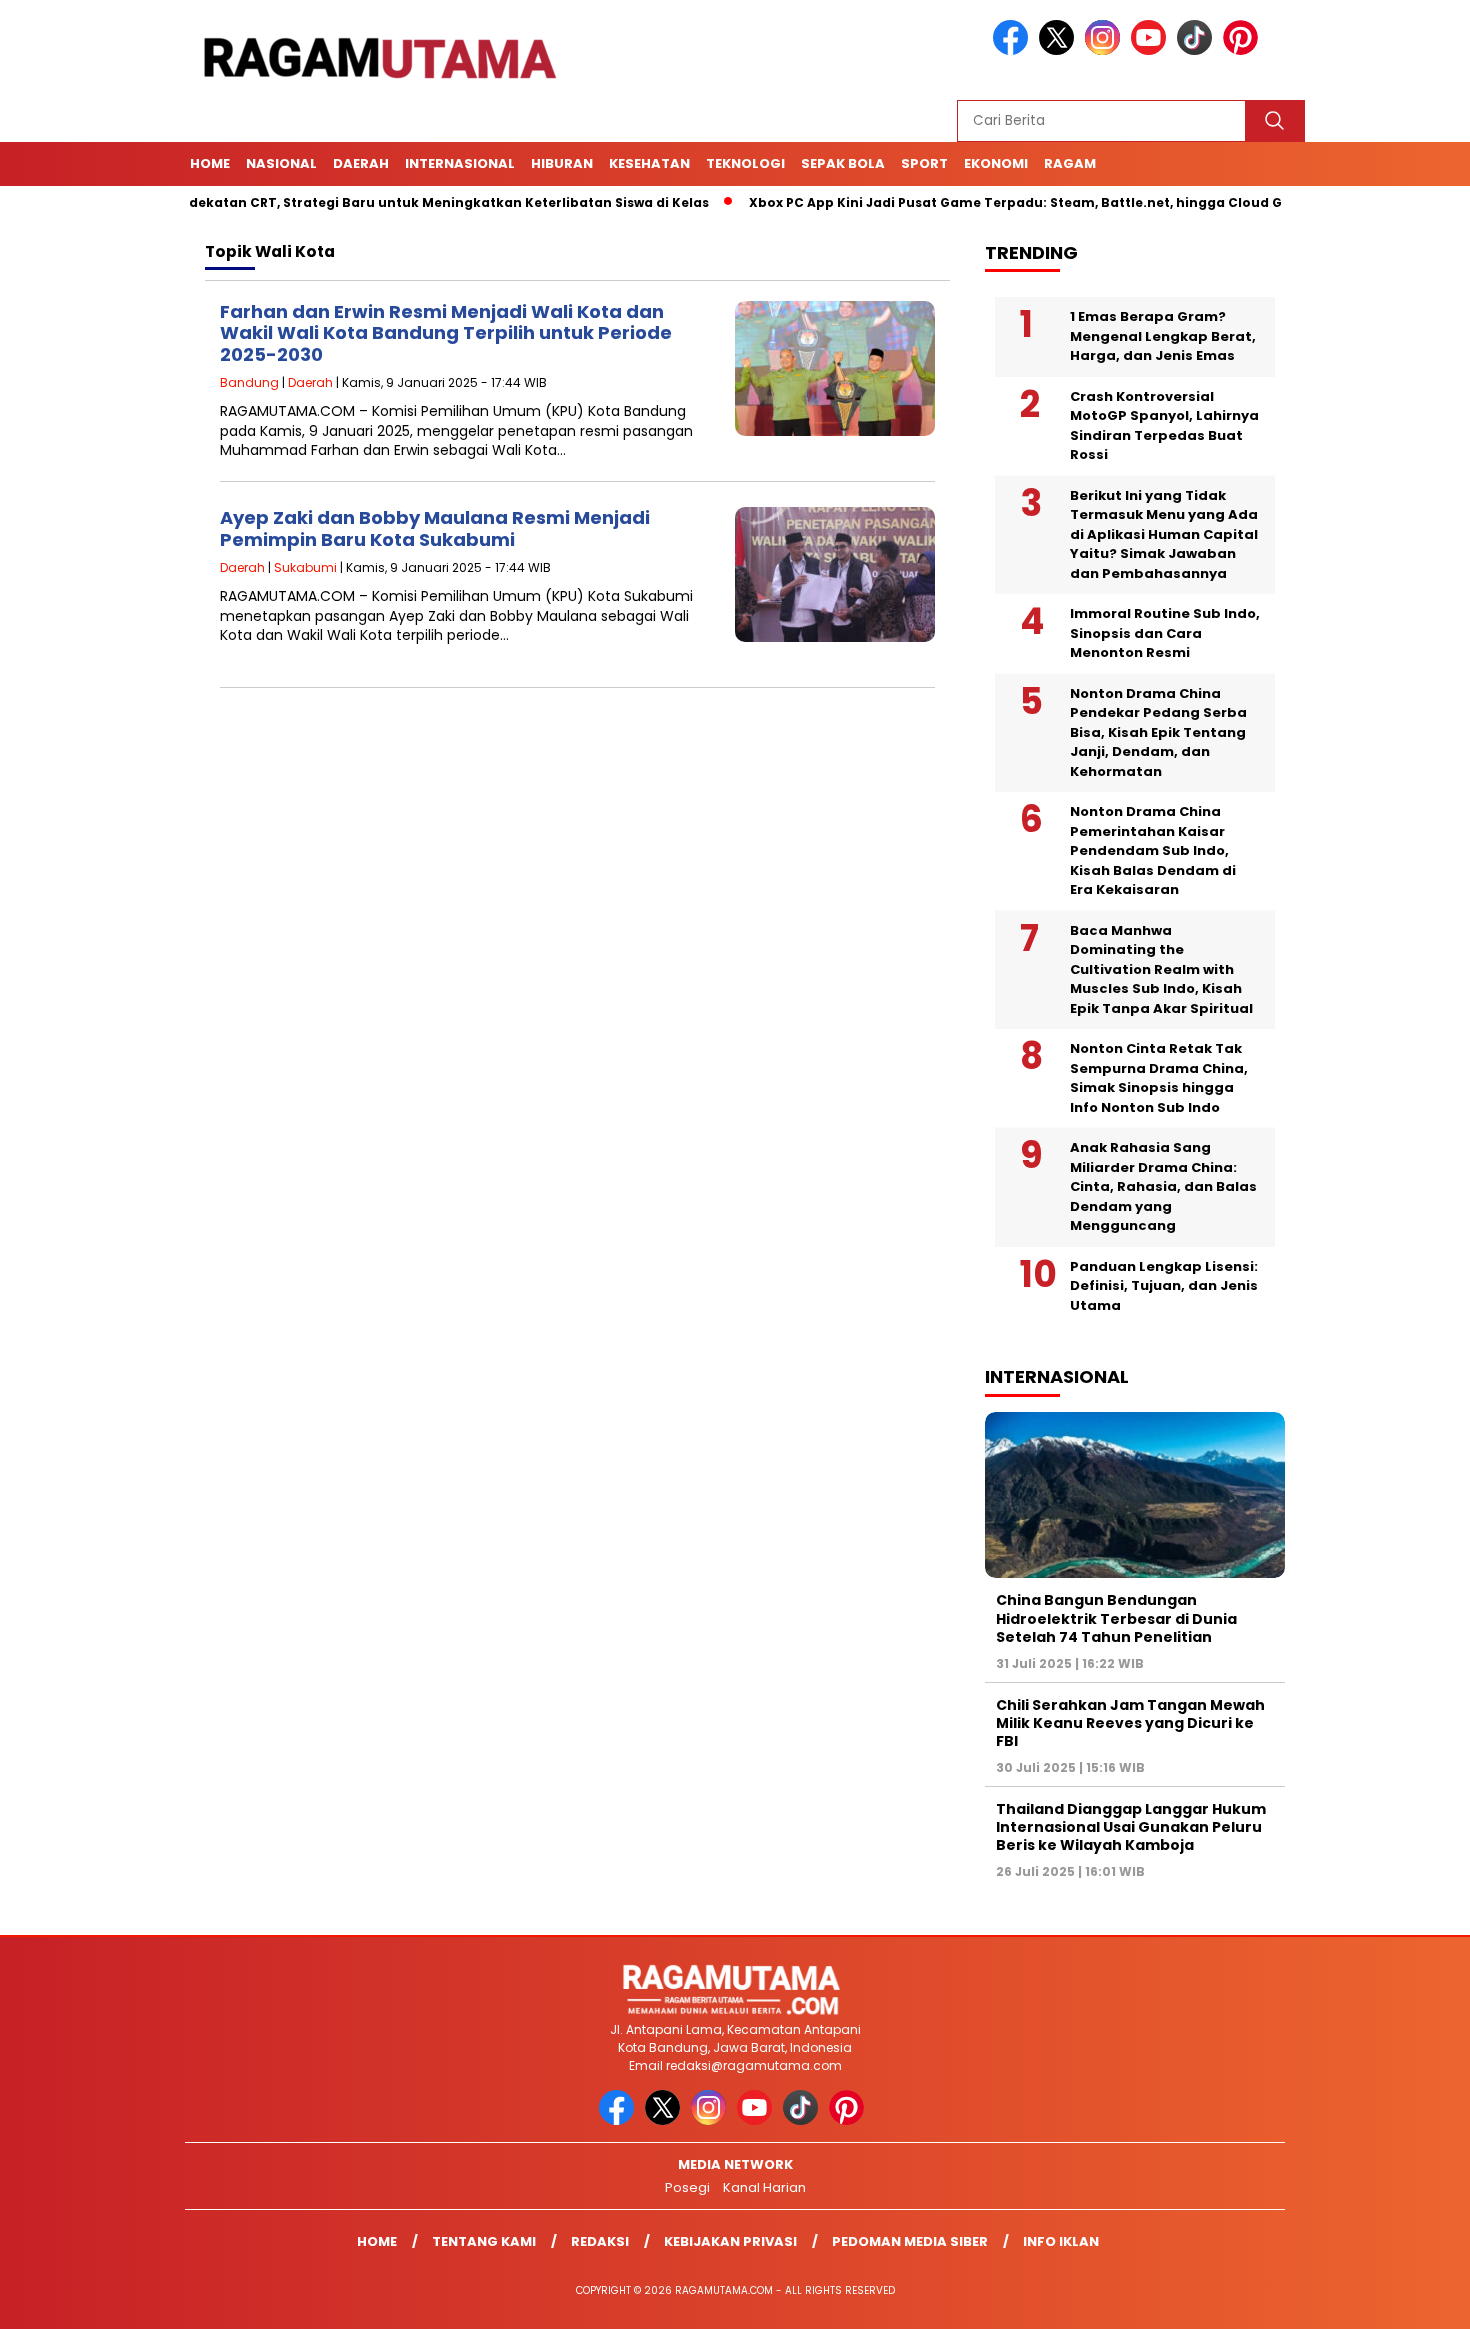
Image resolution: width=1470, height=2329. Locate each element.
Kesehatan (649, 163)
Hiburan (562, 163)
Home (210, 163)
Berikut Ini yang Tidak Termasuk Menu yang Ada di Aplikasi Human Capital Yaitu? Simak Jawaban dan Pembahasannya (1164, 534)
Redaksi (600, 2241)
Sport (924, 163)
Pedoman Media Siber (910, 2241)
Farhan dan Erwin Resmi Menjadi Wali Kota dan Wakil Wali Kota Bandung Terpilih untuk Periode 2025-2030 (446, 333)
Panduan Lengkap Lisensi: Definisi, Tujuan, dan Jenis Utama (1164, 1286)
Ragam (1070, 163)
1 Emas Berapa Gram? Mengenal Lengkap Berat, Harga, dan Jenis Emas (1163, 336)
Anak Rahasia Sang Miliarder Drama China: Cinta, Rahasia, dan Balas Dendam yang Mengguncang (1163, 1186)
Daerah (361, 163)
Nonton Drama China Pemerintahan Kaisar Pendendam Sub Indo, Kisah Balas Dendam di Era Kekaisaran (1153, 850)
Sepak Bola (843, 163)
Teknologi (745, 163)
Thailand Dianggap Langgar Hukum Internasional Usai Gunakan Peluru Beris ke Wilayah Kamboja (1131, 1827)
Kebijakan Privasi (730, 2241)
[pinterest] (1244, 50)
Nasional (281, 163)
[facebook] (1014, 50)
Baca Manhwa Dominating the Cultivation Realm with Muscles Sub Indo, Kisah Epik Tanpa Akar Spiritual (1161, 969)
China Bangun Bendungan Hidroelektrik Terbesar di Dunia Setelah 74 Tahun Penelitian (1116, 1618)
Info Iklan (1061, 2241)
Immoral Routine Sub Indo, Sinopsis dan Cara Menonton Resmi (1165, 633)
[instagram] (1106, 50)
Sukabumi (305, 567)
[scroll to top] (1409, 2298)
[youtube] (1152, 50)
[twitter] (1060, 50)
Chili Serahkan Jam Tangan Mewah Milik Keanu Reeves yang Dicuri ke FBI (1130, 1723)
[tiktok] (1198, 50)
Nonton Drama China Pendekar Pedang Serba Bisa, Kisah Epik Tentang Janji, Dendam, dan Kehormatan (1158, 732)
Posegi (687, 2187)
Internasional (460, 163)
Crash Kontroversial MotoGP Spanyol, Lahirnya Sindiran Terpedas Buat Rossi (1164, 426)
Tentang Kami (484, 2241)
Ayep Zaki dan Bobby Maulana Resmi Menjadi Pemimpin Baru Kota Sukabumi (435, 528)
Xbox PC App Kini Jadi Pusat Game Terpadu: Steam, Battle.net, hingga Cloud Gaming (977, 202)
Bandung (249, 382)
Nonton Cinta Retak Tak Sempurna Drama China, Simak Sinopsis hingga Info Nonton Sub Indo (1159, 1078)
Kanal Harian (764, 2187)
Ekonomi (996, 163)
